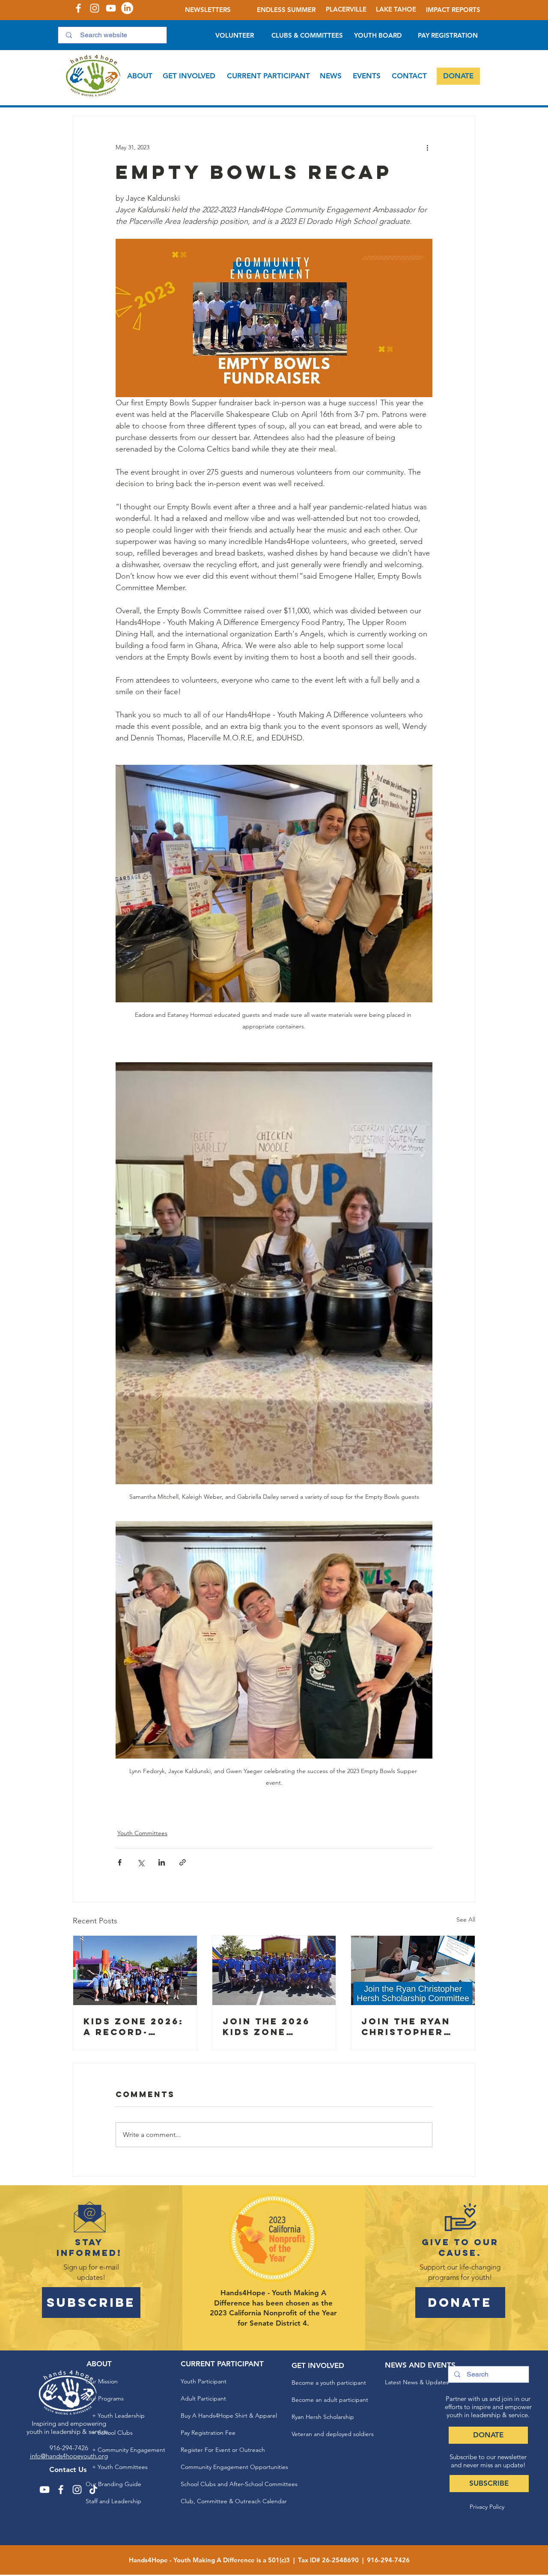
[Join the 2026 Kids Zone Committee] (274, 1970)
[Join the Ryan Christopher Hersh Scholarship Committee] (413, 1970)
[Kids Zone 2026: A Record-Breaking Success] (135, 1970)
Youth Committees (142, 1833)
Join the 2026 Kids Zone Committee (266, 2026)
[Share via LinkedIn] (162, 1862)
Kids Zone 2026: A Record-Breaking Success (134, 2026)
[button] (140, 76)
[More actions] (427, 147)
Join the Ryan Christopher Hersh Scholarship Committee (406, 2026)
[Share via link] (183, 1862)
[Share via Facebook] (120, 1862)
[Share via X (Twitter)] (141, 1862)
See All (466, 1919)
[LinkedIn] (127, 8)
